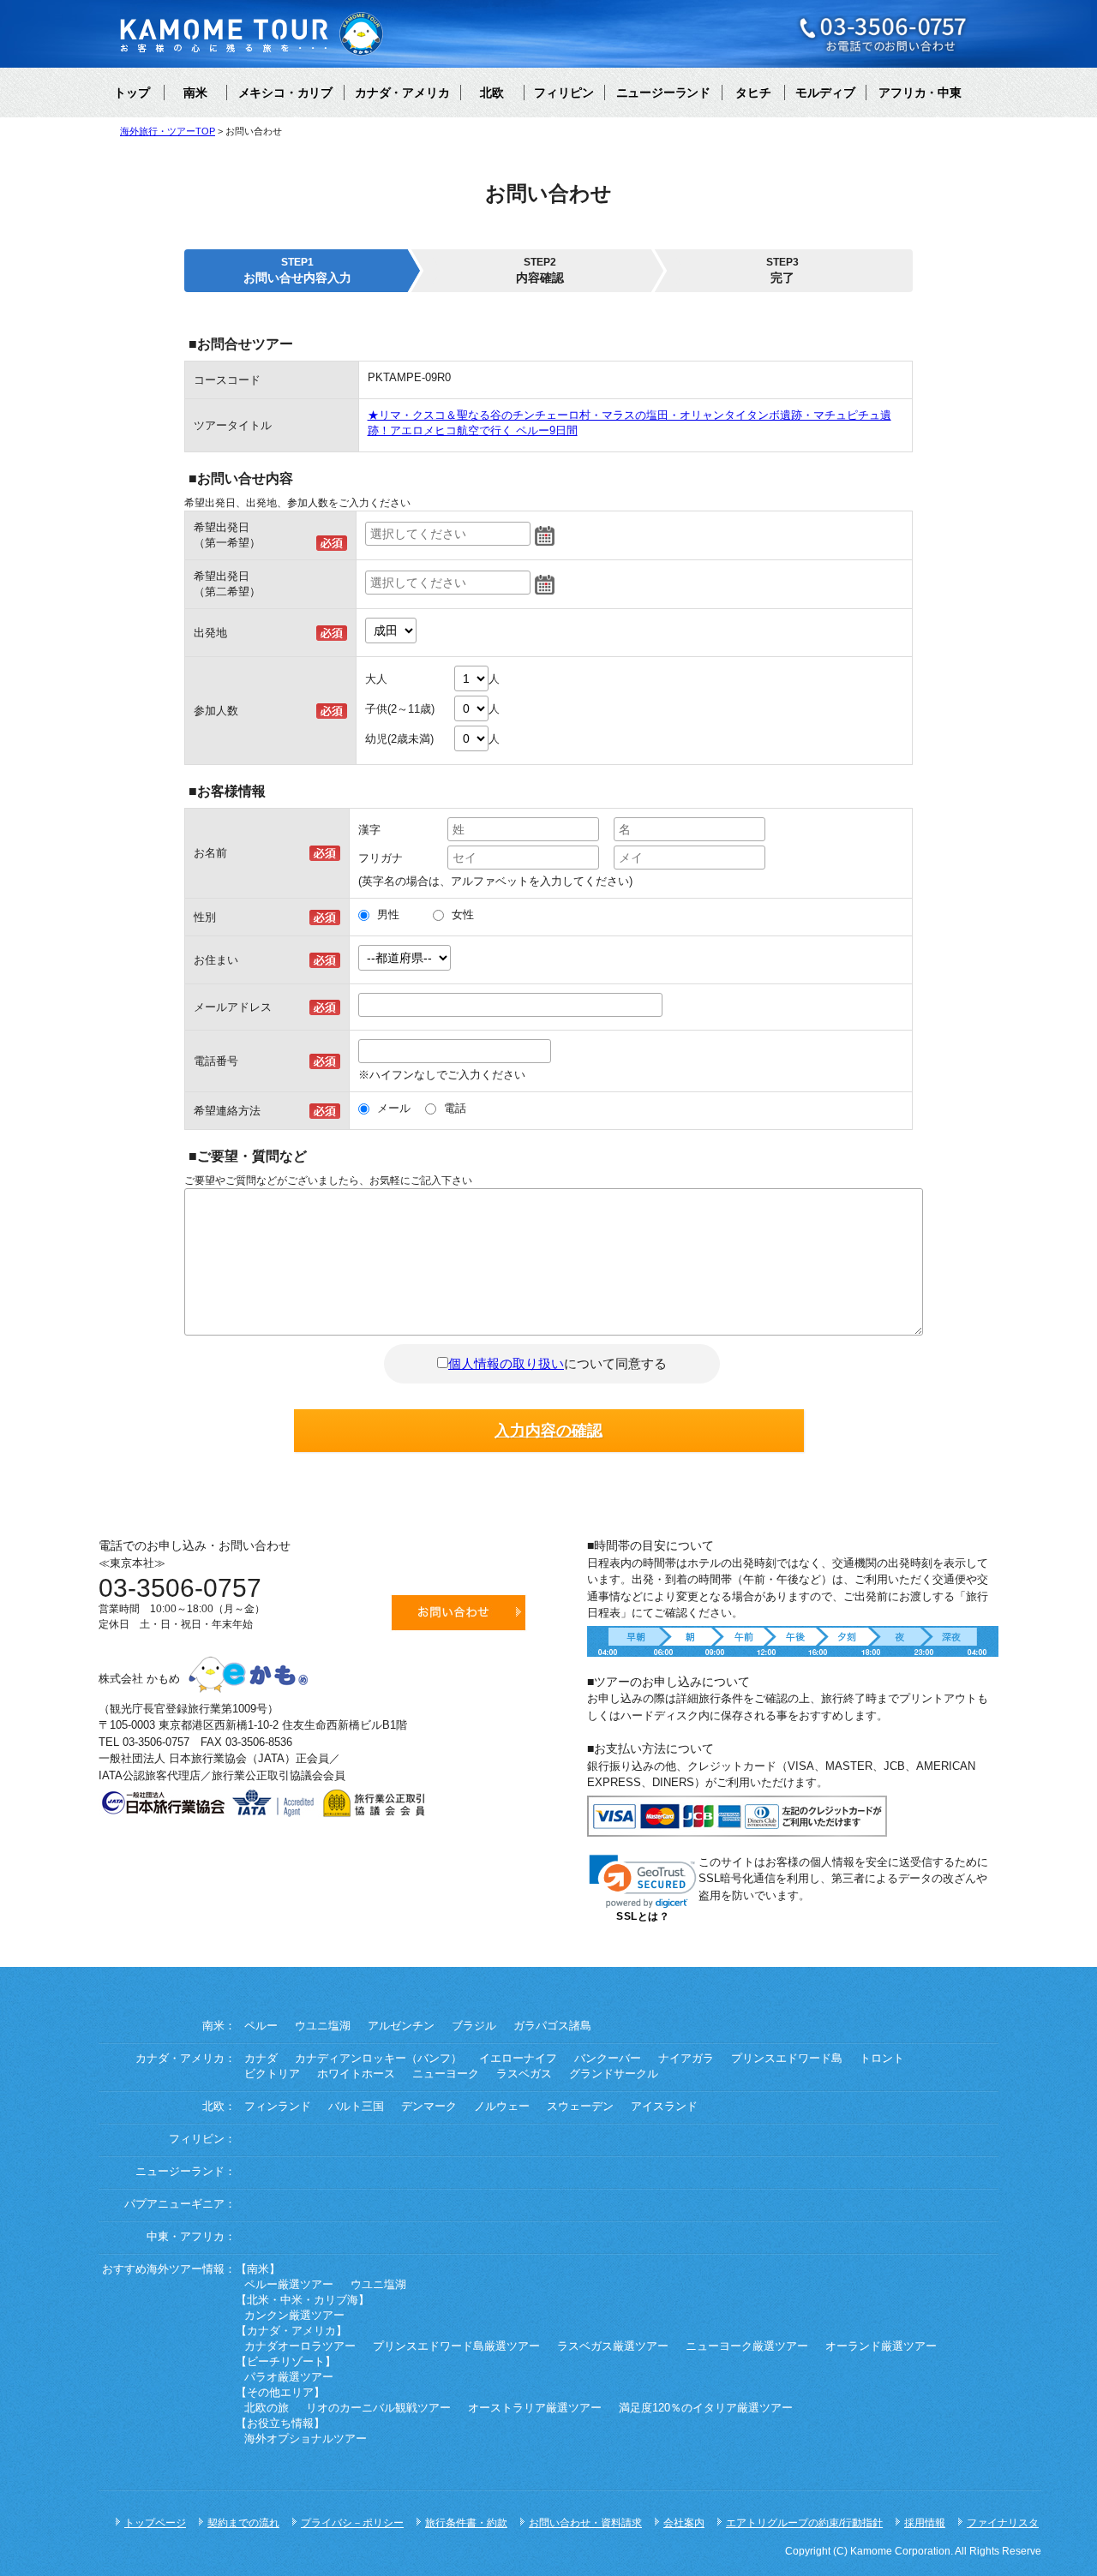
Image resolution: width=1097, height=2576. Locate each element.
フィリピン (564, 93)
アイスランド (664, 2107)
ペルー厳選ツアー (289, 2285)
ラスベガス (524, 2074)
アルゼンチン (401, 2026)
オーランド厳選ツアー (881, 2346)
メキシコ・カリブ (285, 93)
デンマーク (429, 2107)
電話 (455, 1108)
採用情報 (925, 2523)
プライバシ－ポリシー (352, 2523)
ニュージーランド (663, 93)
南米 (195, 93)
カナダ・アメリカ (402, 93)
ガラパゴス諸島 (552, 2026)
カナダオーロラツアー (300, 2346)
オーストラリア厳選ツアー (535, 2408)
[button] (643, 1882)
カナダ (261, 2059)
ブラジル (474, 2026)
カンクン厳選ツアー (294, 2316)
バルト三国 (356, 2107)
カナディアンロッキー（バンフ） (378, 2059)
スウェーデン (580, 2107)
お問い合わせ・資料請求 (585, 2523)
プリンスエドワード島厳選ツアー (456, 2346)
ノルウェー (502, 2107)
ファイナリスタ (1003, 2523)
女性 (463, 914)
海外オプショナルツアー (306, 2439)
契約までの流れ (243, 2523)
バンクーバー (608, 2059)
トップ (132, 93)
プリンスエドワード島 (787, 2059)
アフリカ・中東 (920, 93)
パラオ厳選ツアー (289, 2377)
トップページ (155, 2523)
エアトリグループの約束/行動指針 (804, 2523)
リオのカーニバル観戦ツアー (378, 2408)
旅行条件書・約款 (466, 2523)
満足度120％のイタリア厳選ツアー (706, 2408)
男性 (388, 914)
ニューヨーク (446, 2074)
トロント (882, 2059)
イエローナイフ (518, 2059)
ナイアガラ (686, 2059)
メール (394, 1108)
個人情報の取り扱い (506, 1363)
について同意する (557, 1363)
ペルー (261, 2026)
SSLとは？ (643, 1916)
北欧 (492, 93)
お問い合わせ (459, 1613)
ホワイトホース (356, 2074)
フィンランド (278, 2107)
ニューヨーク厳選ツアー (747, 2346)
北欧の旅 (267, 2408)
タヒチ (753, 93)
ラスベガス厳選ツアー (613, 2346)
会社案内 (684, 2523)
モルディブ (825, 93)
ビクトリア (272, 2074)
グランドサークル (614, 2074)
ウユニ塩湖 (323, 2026)
